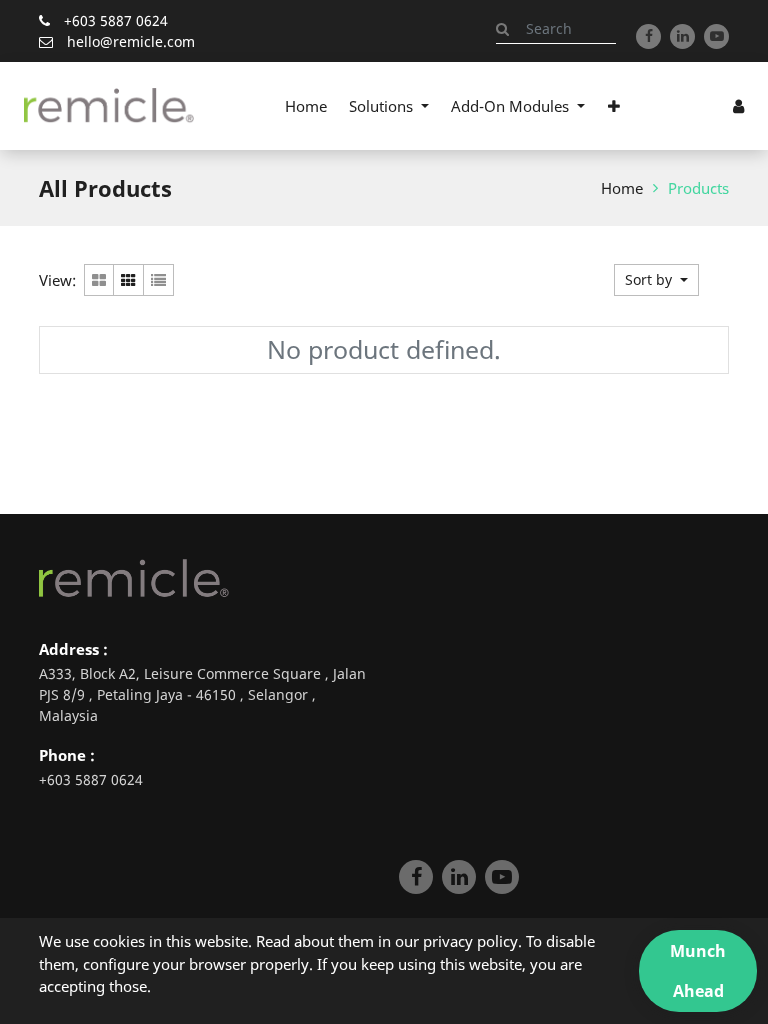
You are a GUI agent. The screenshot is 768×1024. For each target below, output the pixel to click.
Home (622, 188)
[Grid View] (129, 280)
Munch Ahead (698, 971)
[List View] (159, 280)
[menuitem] (306, 106)
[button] (613, 106)
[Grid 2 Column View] (99, 280)
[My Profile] (738, 106)
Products (698, 188)
